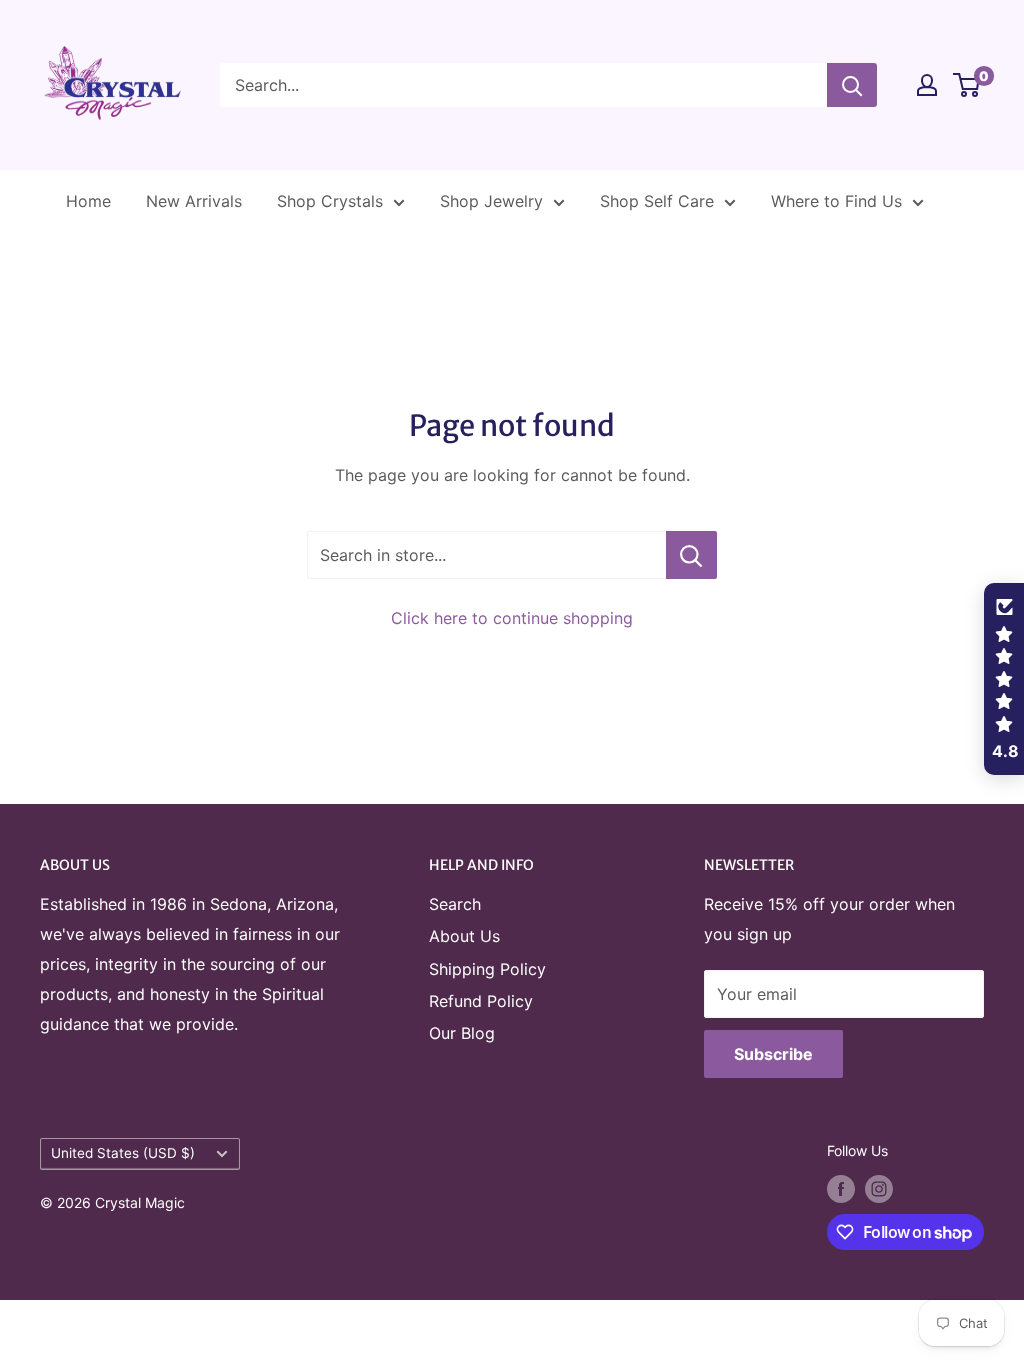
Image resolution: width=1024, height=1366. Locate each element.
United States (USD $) (123, 1153)
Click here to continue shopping (512, 618)
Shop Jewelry (491, 201)
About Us (464, 936)
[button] (1004, 679)
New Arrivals (194, 201)
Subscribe (773, 1054)
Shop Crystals (330, 201)
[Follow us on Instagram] (879, 1189)
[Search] (852, 85)
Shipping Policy (487, 969)
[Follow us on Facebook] (841, 1189)
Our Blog (462, 1033)
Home (88, 201)
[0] (967, 85)
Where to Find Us (836, 201)
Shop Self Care (657, 201)
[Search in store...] (691, 555)
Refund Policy (481, 1001)
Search (455, 904)
